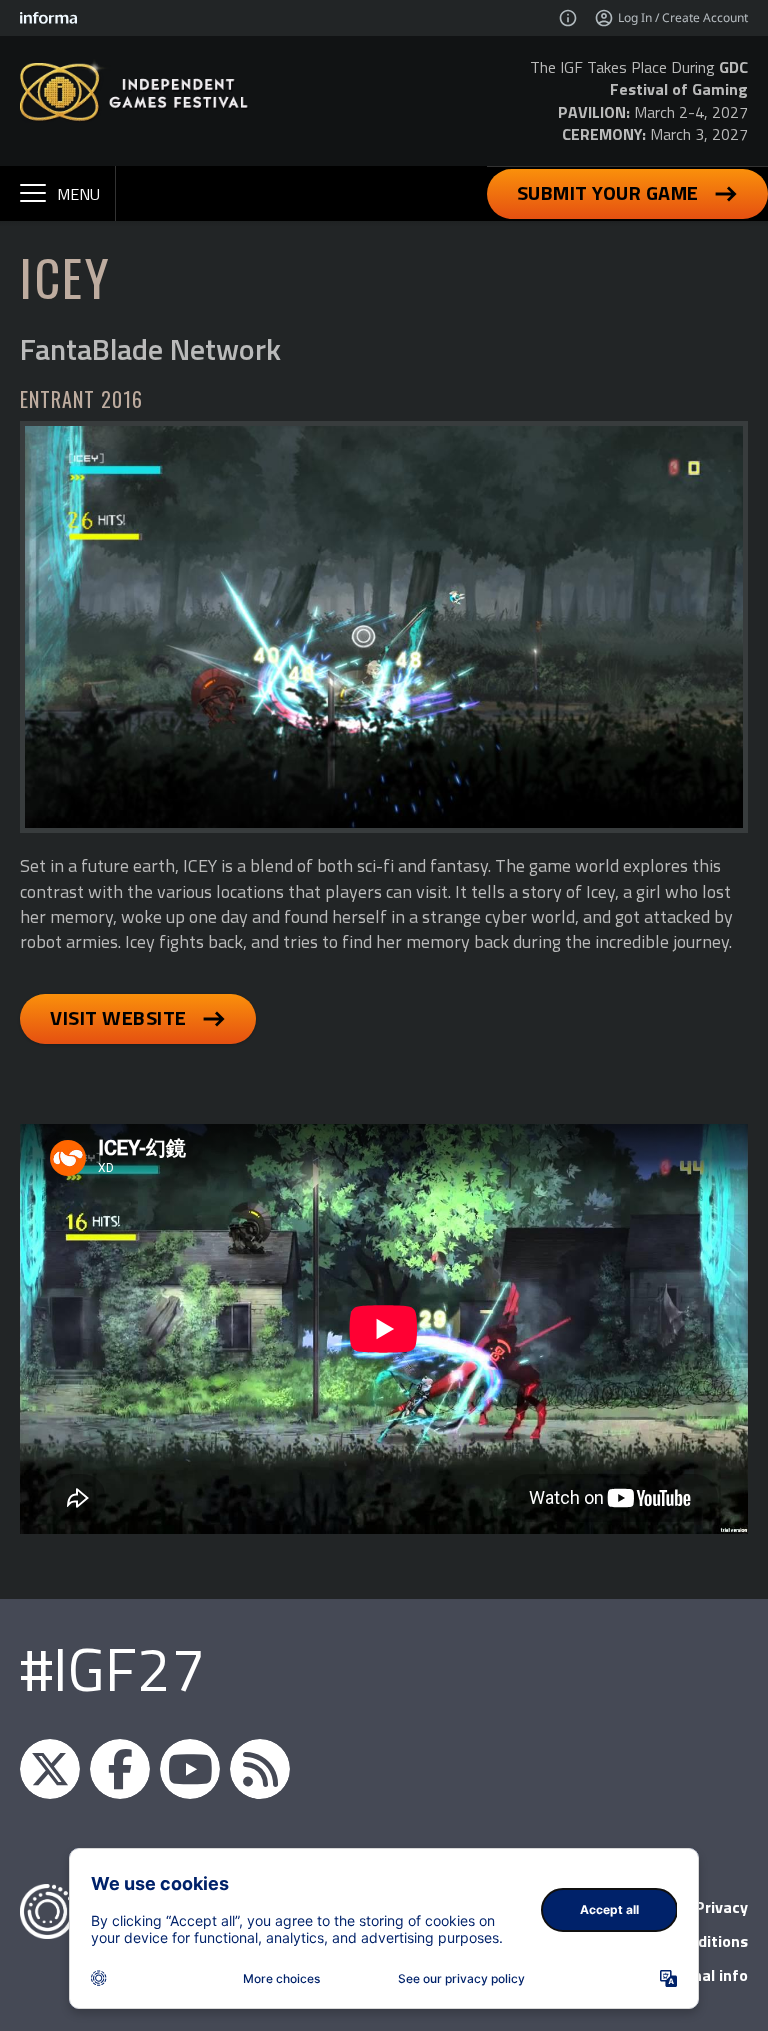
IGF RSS (260, 1769)
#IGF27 (112, 1668)
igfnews (50, 1769)
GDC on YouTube (190, 1769)
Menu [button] (78, 194)
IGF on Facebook (120, 1769)
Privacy (721, 1907)
